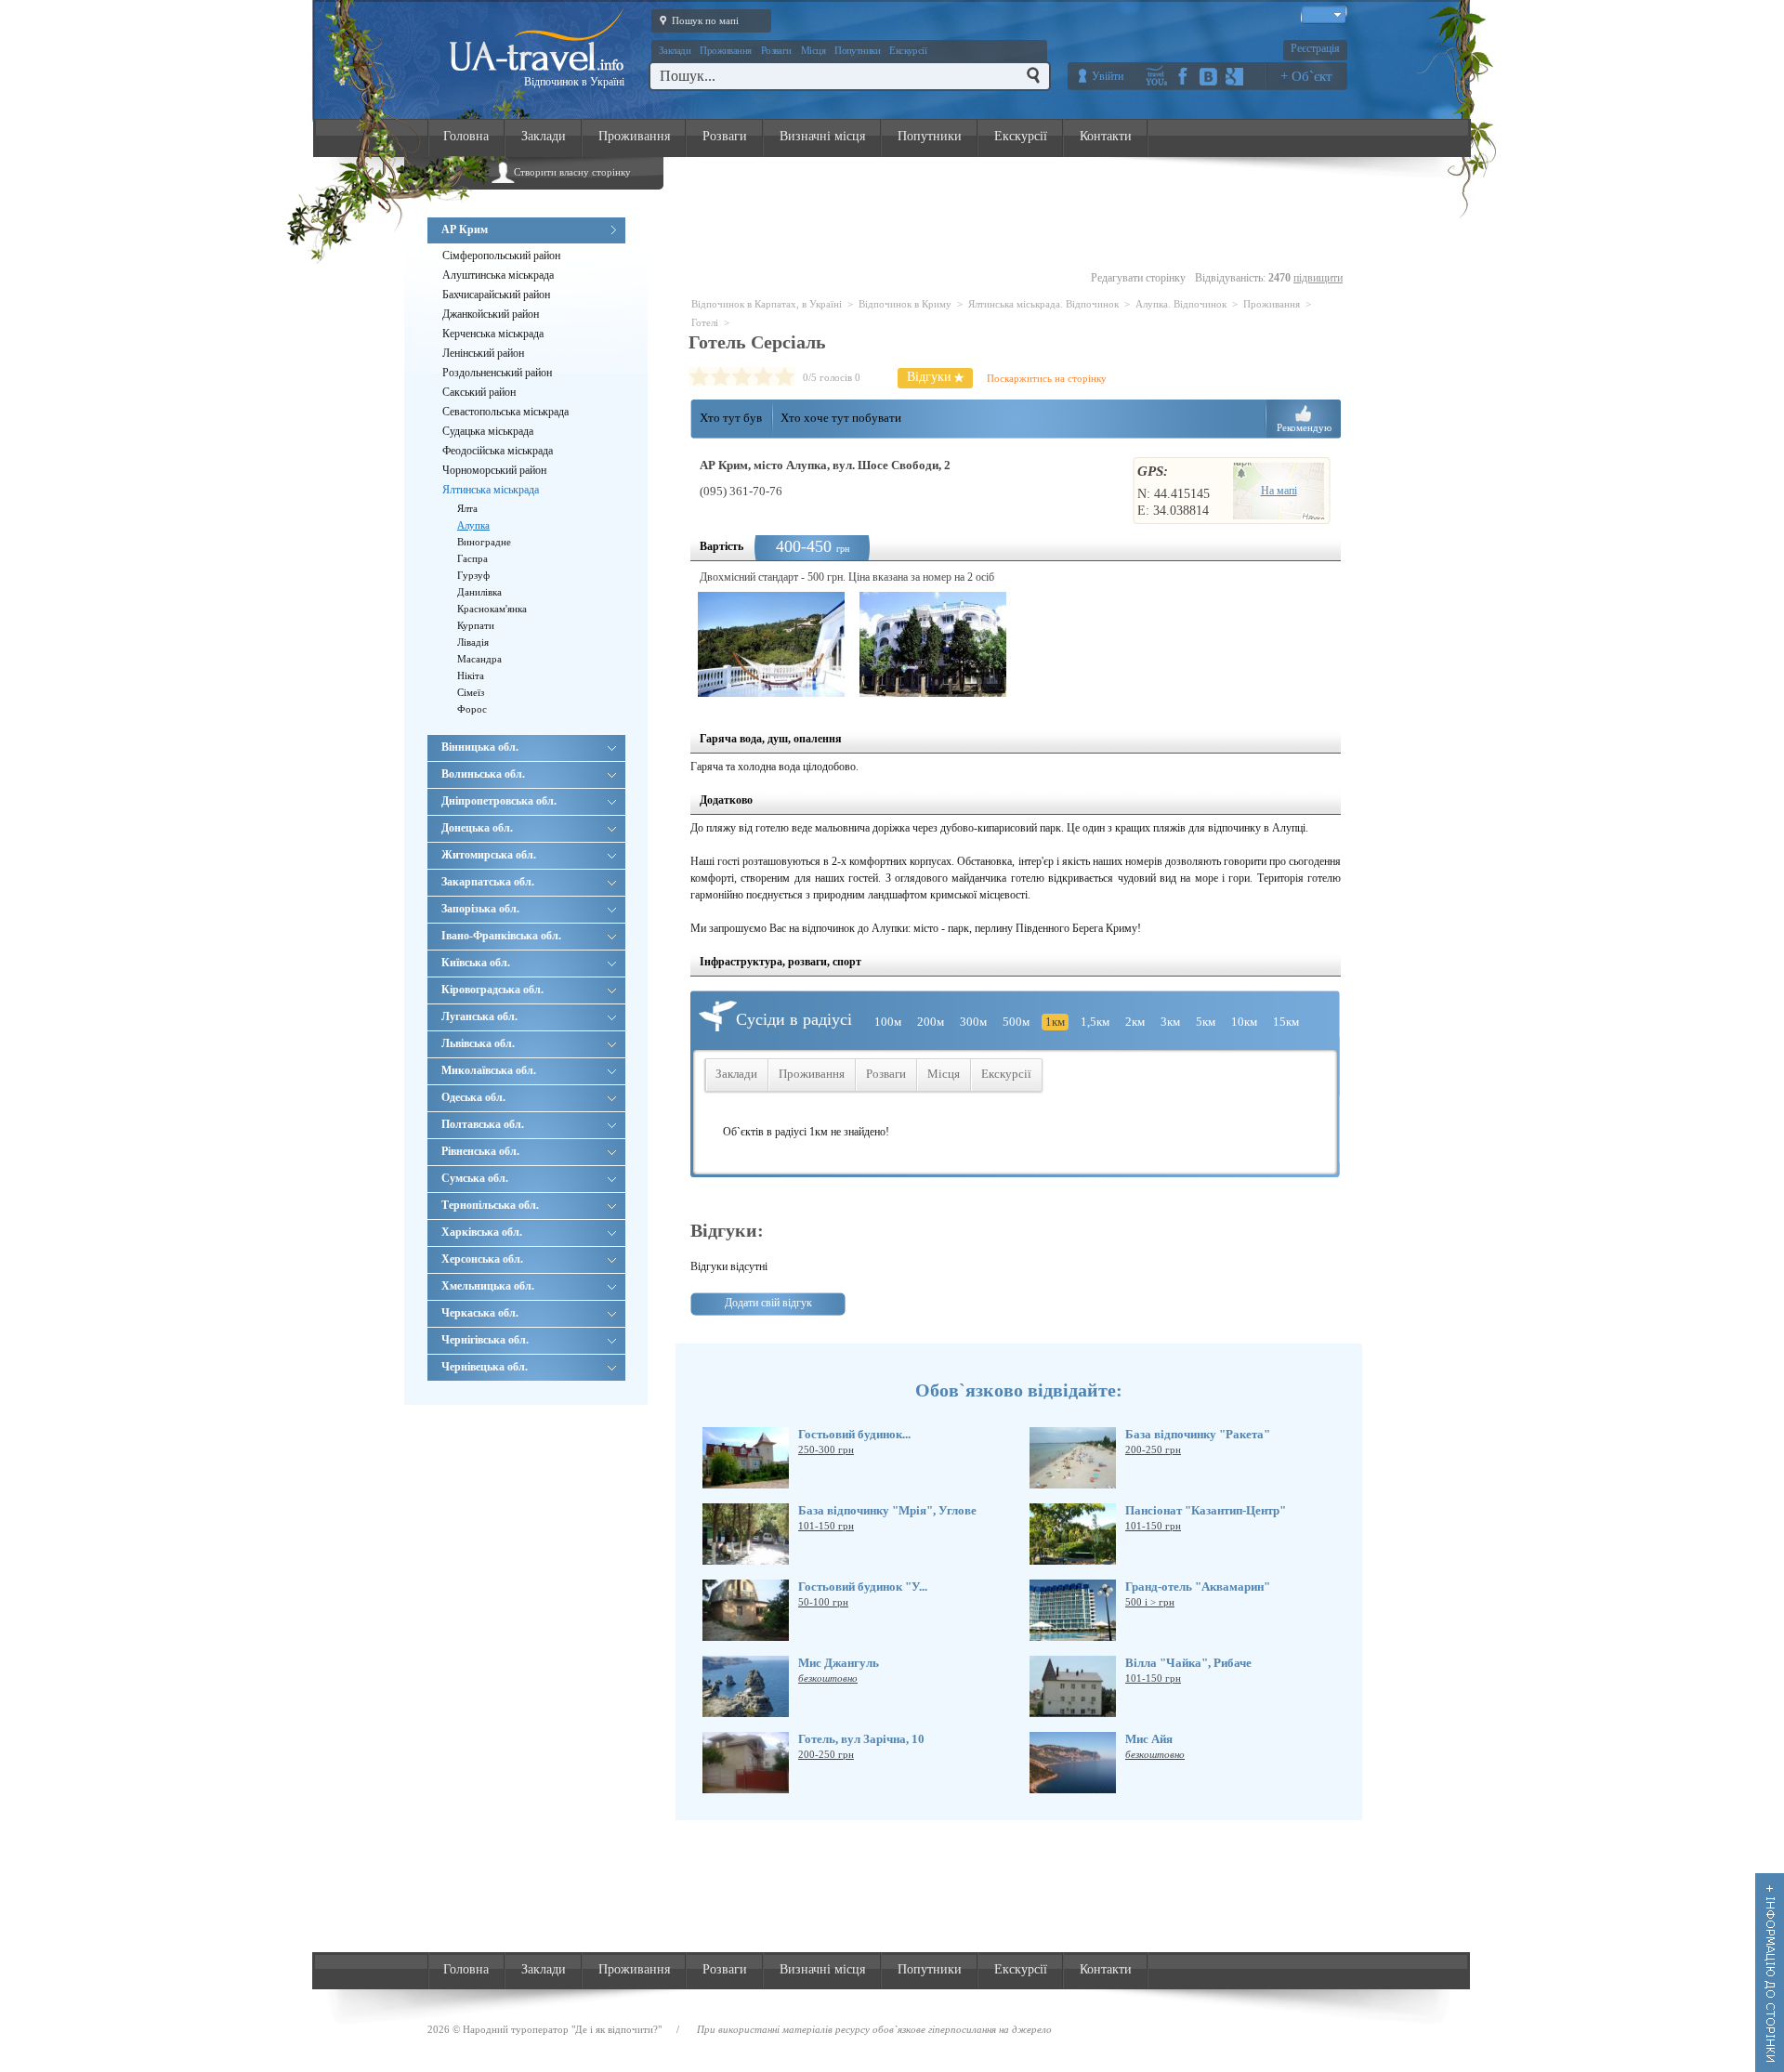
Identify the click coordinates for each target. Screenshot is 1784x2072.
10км (1244, 1022)
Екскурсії (908, 50)
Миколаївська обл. (489, 1070)
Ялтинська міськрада (491, 490)
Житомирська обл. (489, 855)
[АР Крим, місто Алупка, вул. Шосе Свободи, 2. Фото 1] (771, 644)
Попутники (857, 50)
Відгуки (929, 377)
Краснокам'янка (492, 609)
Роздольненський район (497, 373)
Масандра (479, 659)
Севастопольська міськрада (505, 412)
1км (1055, 1022)
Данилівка (479, 592)
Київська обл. (476, 963)
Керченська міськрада (493, 334)
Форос (472, 709)
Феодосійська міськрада (498, 451)
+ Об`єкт (1306, 76)
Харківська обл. (482, 1232)
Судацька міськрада (488, 431)
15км (1286, 1022)
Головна (466, 136)
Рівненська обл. (480, 1151)
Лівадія (473, 642)
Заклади (675, 50)
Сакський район (479, 392)
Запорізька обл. (480, 909)
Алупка (473, 525)
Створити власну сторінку (572, 172)
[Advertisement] (1018, 215)
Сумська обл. (475, 1178)
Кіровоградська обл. (492, 990)
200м (931, 1022)
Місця (813, 50)
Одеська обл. (473, 1097)
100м (888, 1022)
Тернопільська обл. (490, 1205)
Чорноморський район (494, 470)
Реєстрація (1315, 48)
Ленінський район (483, 353)
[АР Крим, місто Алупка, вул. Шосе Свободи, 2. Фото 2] (933, 644)
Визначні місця (822, 136)
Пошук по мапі (705, 20)
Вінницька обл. (480, 747)
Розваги (776, 50)
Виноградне (484, 542)
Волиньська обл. (483, 774)
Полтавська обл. (483, 1124)
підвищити (1318, 278)
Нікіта (471, 675)
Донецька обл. (477, 828)
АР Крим (465, 229)
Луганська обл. (479, 1016)
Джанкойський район (491, 314)
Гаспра (472, 558)
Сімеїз (471, 692)
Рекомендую (1304, 427)
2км (1135, 1022)
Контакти (1106, 136)
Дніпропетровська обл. (499, 801)
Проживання (726, 50)
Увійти (1108, 76)
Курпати (476, 625)
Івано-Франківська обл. (501, 936)
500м (1016, 1022)
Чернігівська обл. (485, 1340)
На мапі (1279, 491)
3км (1170, 1022)
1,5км (1095, 1022)
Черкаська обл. (480, 1313)
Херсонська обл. (482, 1259)
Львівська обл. (478, 1043)
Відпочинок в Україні (574, 82)
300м (973, 1022)
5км (1206, 1022)
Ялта (467, 508)
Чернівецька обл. (485, 1367)
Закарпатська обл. (488, 882)
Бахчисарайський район (496, 295)
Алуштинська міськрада (498, 275)
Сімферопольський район (501, 256)
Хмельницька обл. (488, 1286)
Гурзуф (473, 575)
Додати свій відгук (768, 1303)
